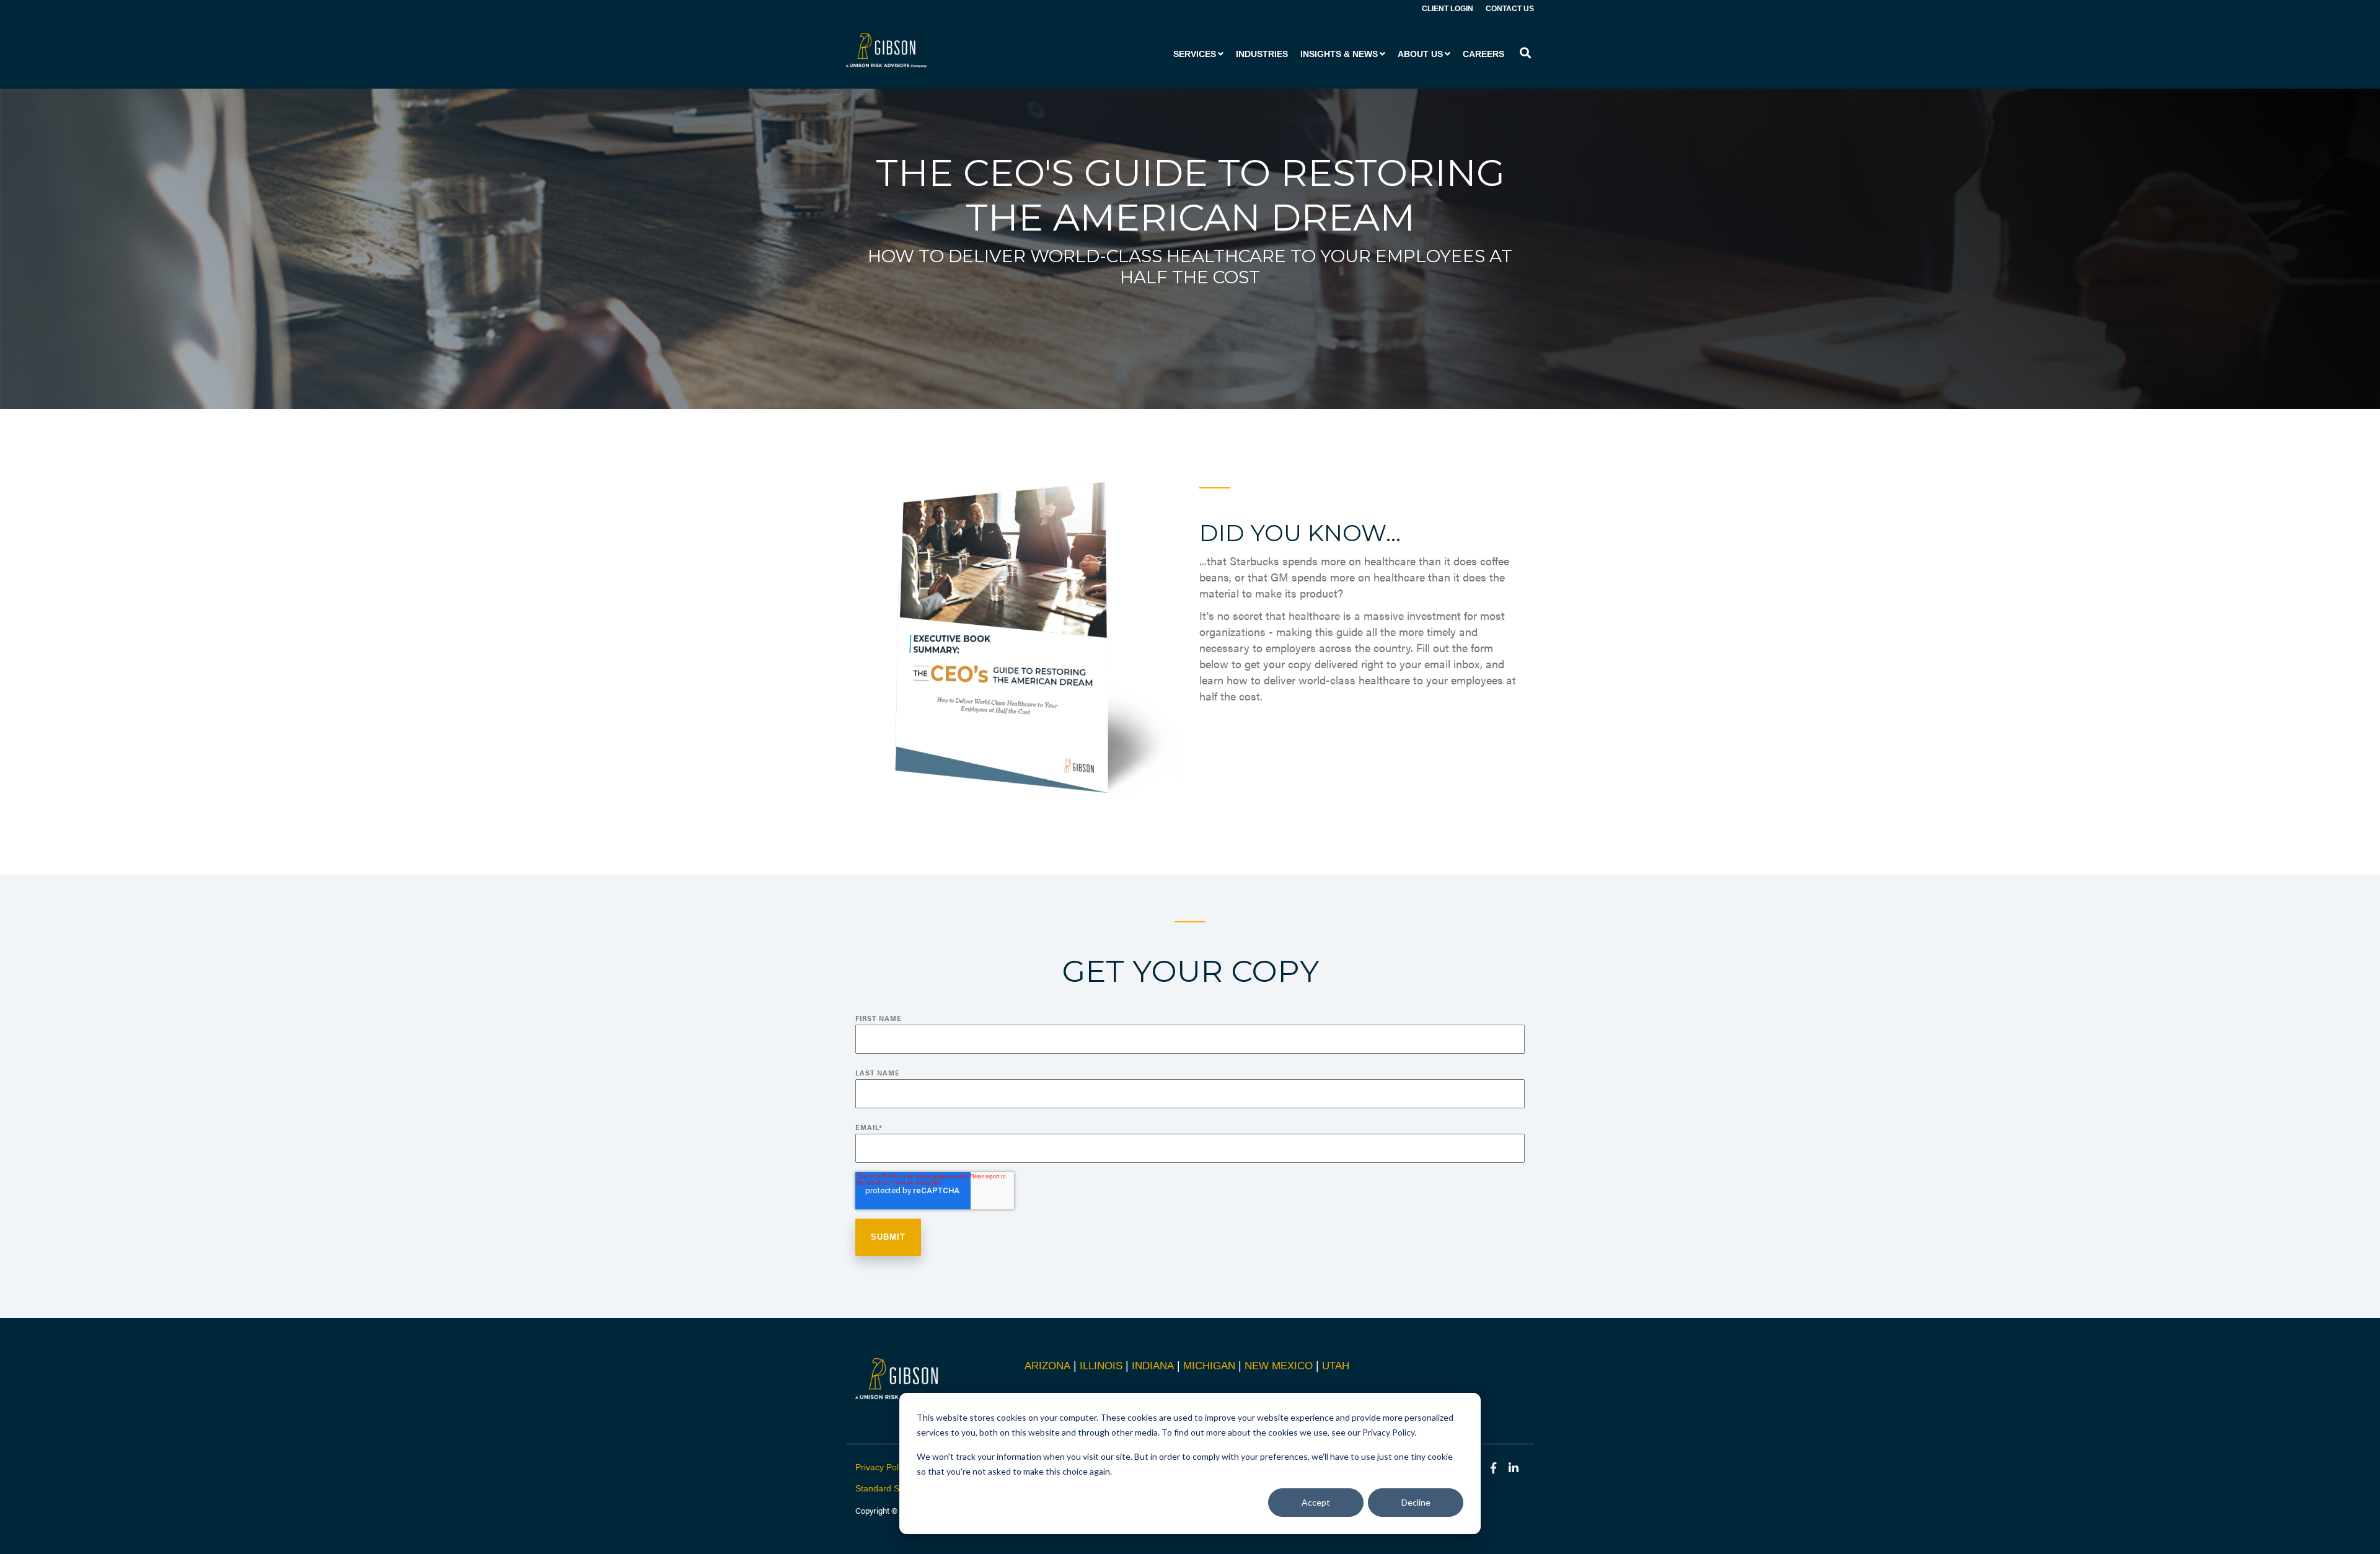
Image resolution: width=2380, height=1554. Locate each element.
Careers (1483, 54)
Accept (1316, 1502)
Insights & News (1339, 54)
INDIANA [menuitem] (1153, 1366)
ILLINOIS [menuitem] (1101, 1366)
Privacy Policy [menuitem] (882, 1467)
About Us (1420, 54)
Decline (1416, 1502)
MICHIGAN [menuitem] (1209, 1366)
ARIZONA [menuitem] (1047, 1366)
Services (1195, 54)
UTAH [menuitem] (1336, 1366)
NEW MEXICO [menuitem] (1279, 1366)
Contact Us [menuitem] (1510, 9)
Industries (1262, 54)
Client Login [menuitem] (1448, 9)
